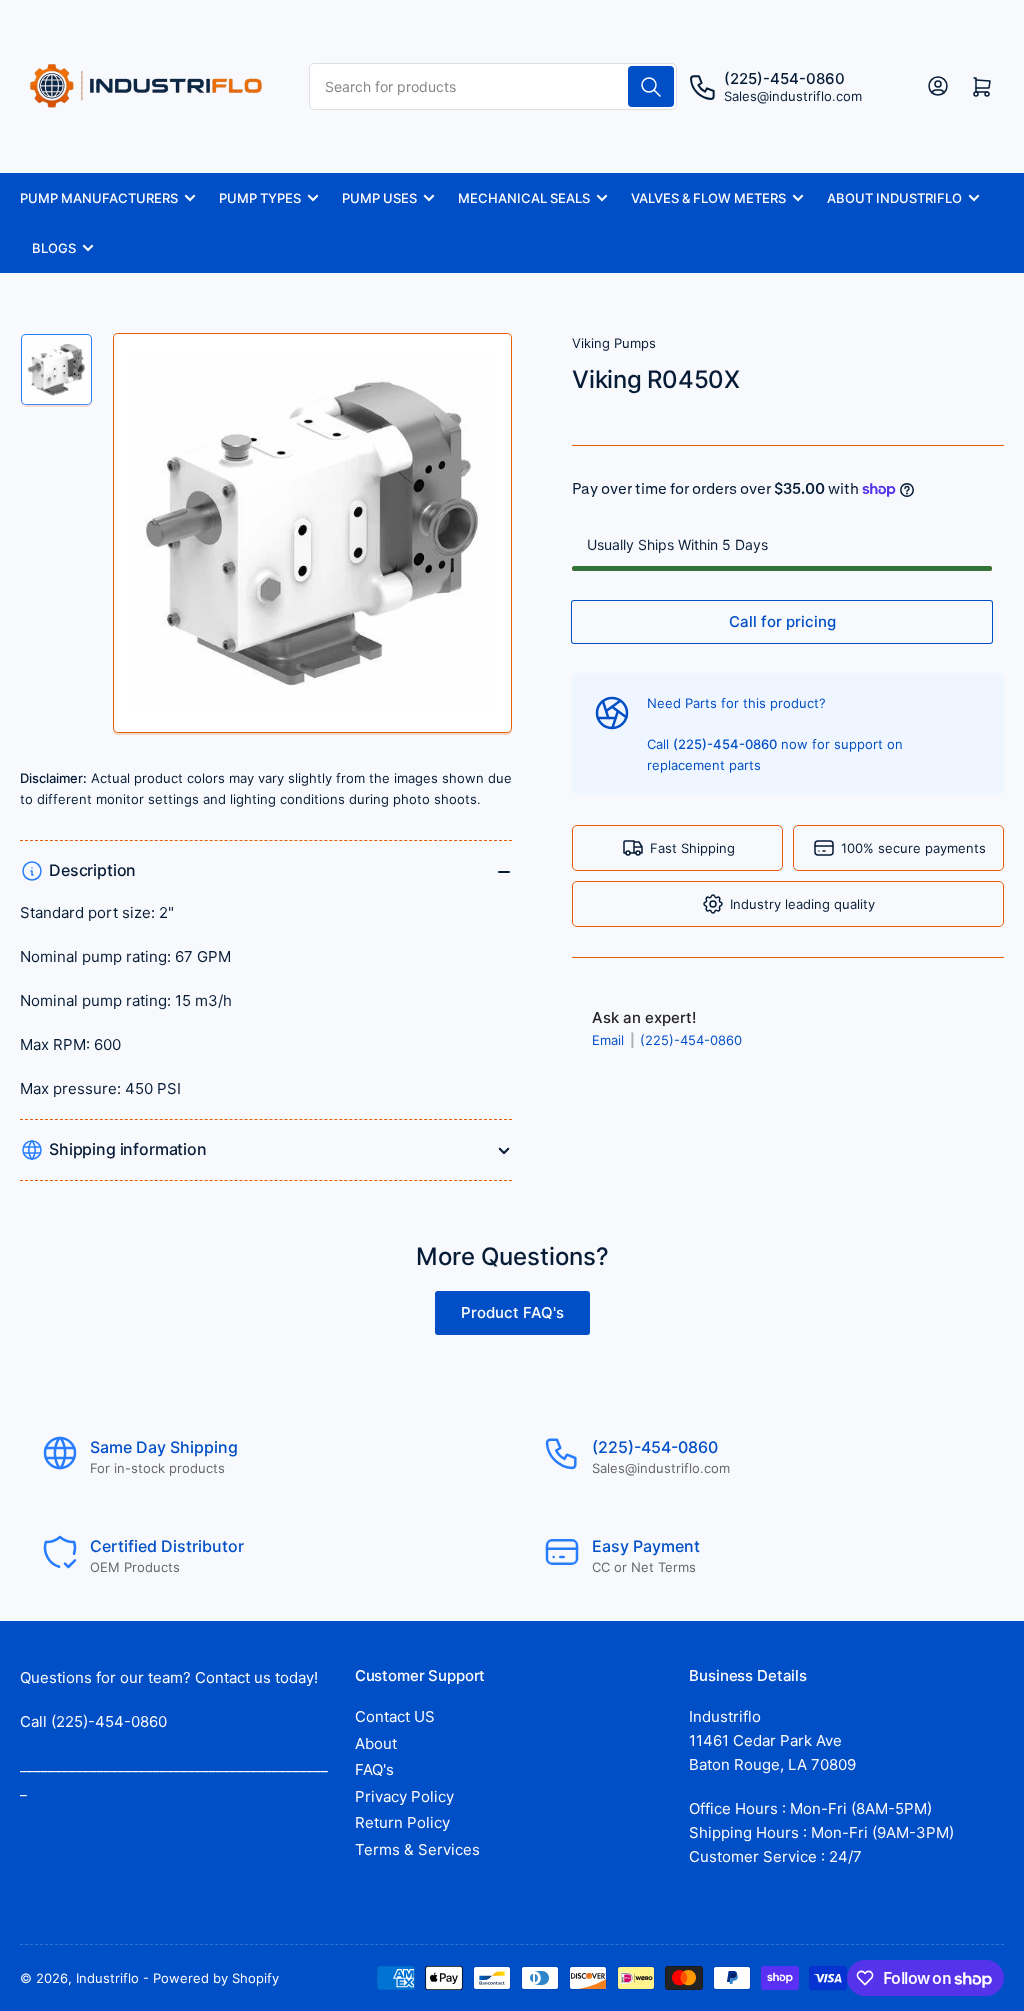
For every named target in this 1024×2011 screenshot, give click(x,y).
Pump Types (260, 198)
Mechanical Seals (524, 198)
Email (610, 1040)
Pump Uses (379, 198)
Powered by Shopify (216, 1978)
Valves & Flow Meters (708, 198)
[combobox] (493, 86)
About (376, 1743)
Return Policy (402, 1822)
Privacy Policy (404, 1796)
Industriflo (107, 1978)
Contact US (395, 1716)
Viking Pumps (614, 343)
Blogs (54, 248)
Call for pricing (782, 621)
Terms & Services (417, 1849)
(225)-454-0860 (691, 1040)
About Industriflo (894, 198)
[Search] (651, 86)
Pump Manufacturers (99, 198)
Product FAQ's (512, 1312)
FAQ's (374, 1769)
